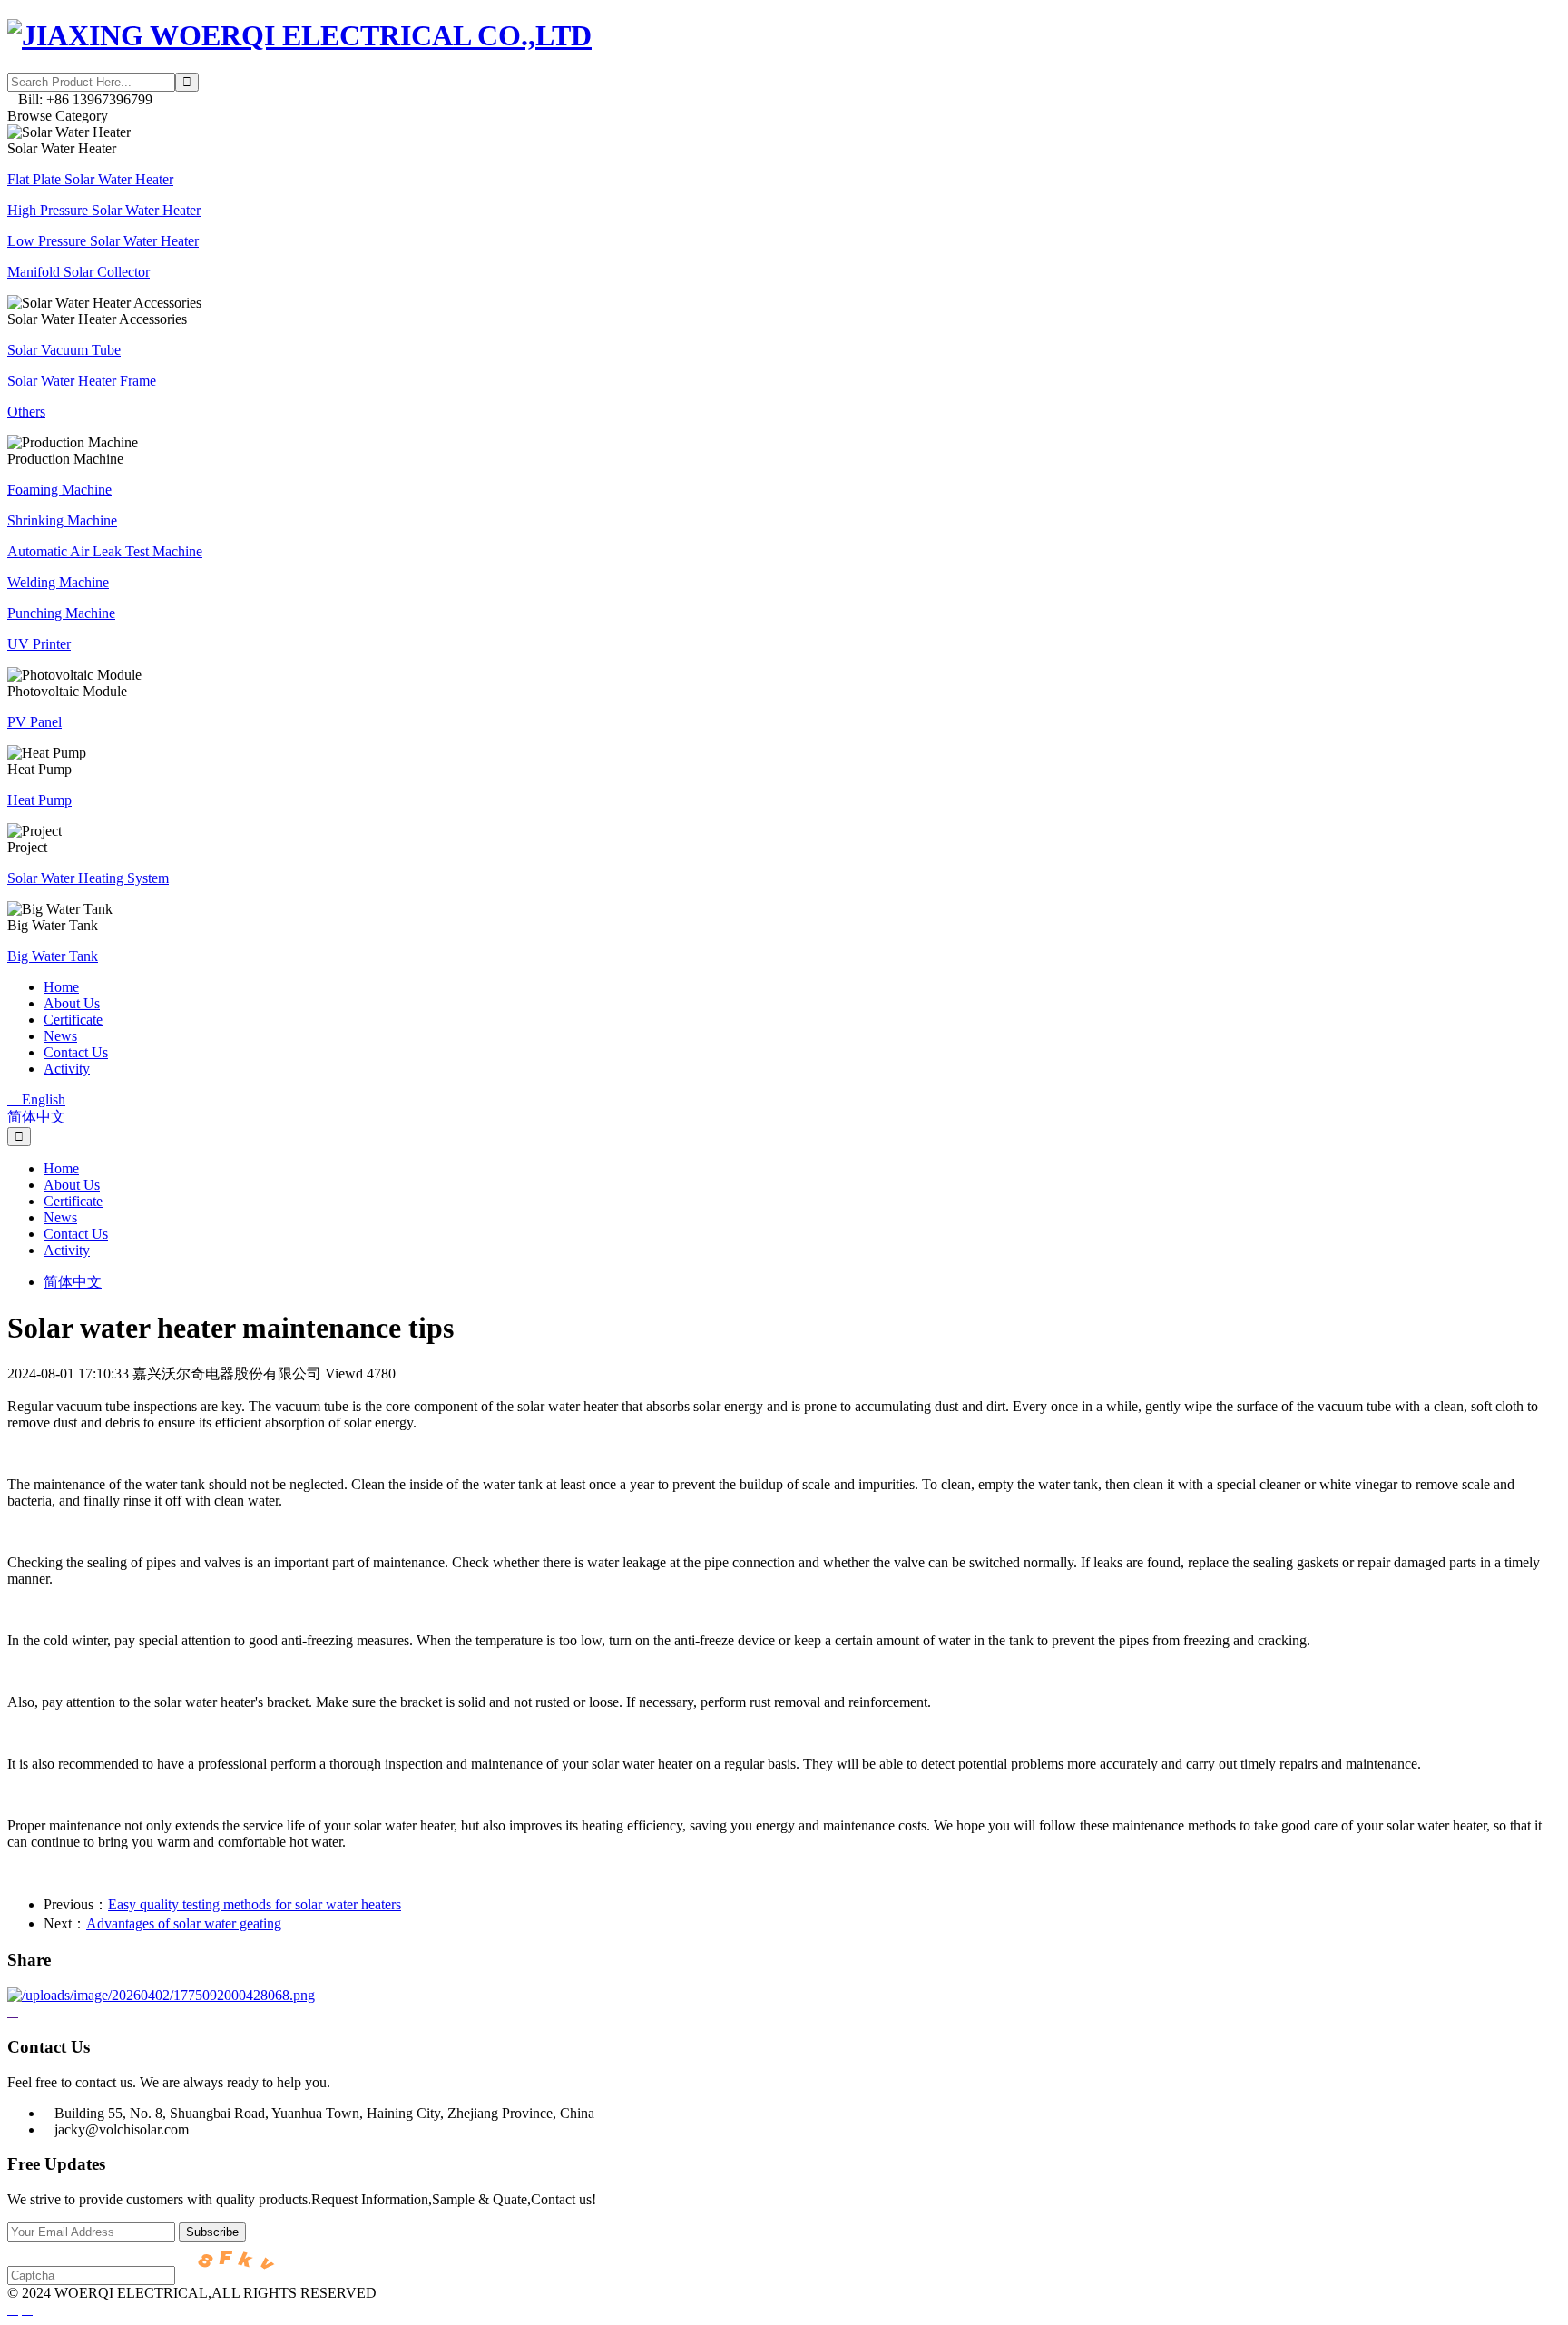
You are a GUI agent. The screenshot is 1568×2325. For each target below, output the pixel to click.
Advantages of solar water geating (184, 1923)
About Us (72, 1003)
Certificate (73, 1020)
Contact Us (76, 1052)
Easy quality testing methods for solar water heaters (255, 1904)
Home (61, 987)
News (60, 1036)
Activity (67, 1069)
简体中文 (36, 1117)
